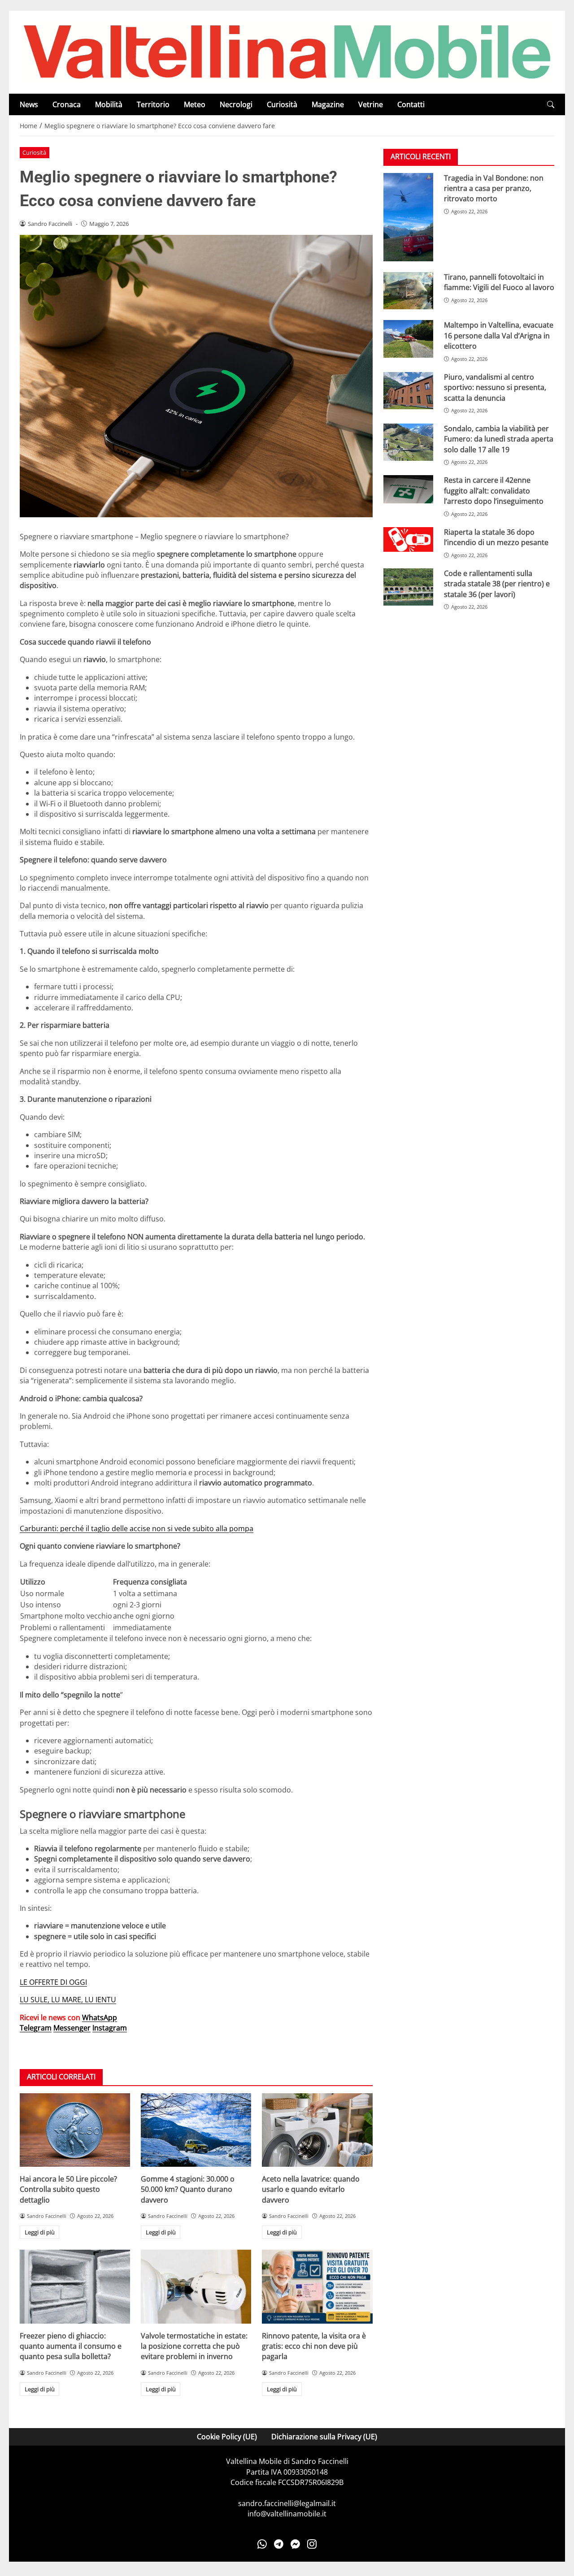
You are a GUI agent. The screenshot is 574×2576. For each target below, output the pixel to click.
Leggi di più (40, 2232)
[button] (551, 105)
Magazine (328, 104)
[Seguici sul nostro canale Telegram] (279, 2544)
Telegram (36, 2028)
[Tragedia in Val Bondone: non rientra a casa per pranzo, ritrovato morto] (408, 217)
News (29, 104)
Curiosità (282, 104)
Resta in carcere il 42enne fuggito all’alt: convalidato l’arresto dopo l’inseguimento (494, 491)
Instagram (110, 2028)
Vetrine (371, 104)
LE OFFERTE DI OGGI (53, 1982)
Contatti (411, 104)
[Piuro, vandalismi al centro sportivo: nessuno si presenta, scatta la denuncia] (408, 391)
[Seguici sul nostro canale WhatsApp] (262, 2544)
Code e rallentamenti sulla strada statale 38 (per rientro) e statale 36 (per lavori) (497, 584)
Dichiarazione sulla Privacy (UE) (324, 2437)
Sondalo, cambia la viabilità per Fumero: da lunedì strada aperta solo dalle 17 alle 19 (499, 439)
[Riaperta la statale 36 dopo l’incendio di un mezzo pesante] (408, 540)
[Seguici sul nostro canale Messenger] (295, 2544)
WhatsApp (100, 2018)
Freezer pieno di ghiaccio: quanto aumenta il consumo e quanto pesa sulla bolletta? (71, 2346)
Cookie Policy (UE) (227, 2437)
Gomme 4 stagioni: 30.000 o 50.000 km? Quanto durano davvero (188, 2189)
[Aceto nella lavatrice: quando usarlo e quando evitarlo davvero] (317, 2130)
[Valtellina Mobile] (287, 52)
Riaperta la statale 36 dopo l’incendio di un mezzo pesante (496, 537)
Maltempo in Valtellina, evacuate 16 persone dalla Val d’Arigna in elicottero (499, 336)
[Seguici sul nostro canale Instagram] (312, 2544)
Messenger (72, 2028)
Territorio (153, 104)
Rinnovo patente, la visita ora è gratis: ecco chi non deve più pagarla (314, 2346)
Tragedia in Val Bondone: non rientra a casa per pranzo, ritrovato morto (494, 188)
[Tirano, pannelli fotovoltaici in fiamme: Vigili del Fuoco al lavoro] (408, 291)
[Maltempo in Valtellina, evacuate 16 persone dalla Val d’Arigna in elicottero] (408, 339)
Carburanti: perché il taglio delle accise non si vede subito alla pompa (137, 1528)
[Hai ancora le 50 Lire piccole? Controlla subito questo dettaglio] (75, 2130)
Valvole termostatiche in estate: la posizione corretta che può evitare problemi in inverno (194, 2346)
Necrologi (236, 104)
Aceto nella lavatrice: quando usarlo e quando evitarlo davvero (311, 2189)
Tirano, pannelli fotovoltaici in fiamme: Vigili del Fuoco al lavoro (499, 282)
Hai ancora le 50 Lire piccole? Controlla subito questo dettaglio (68, 2189)
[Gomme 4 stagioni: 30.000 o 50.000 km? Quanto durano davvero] (196, 2130)
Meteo (195, 104)
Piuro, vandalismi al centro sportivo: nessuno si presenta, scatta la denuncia (495, 387)
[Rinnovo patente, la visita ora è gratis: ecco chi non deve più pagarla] (317, 2286)
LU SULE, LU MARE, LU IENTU (68, 2000)
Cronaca (67, 104)
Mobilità (109, 104)
